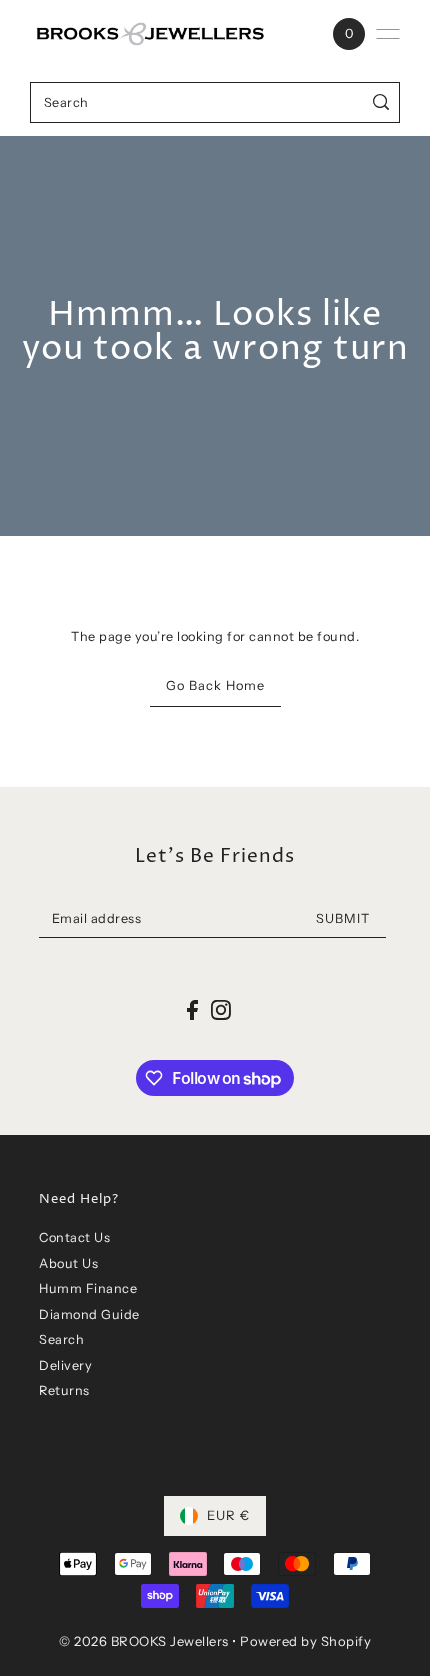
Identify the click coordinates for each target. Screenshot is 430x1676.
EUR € (228, 1515)
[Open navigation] (388, 34)
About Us (68, 1263)
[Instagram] (221, 1009)
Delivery (65, 1365)
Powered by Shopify (305, 1641)
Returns (64, 1390)
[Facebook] (192, 1009)
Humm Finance (88, 1288)
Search (61, 1339)
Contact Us (74, 1237)
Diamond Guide (89, 1314)
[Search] (381, 102)
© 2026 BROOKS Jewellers (144, 1641)
